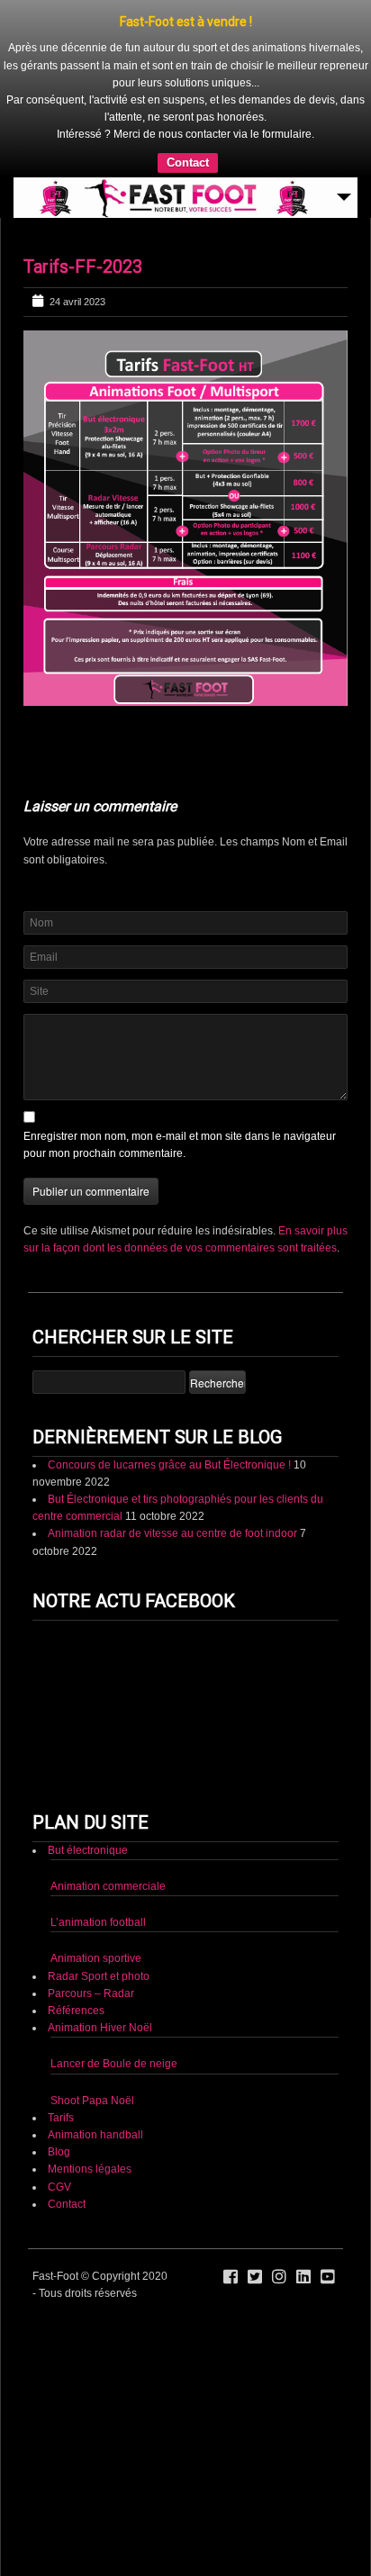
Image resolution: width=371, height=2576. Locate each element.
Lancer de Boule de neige (114, 2064)
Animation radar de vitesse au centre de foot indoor (172, 1533)
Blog (59, 2152)
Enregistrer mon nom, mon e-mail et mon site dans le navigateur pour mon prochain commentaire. (180, 1145)
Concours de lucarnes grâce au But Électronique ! (169, 1465)
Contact (188, 163)
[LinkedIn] (303, 2277)
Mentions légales (90, 2169)
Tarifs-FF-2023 (83, 267)
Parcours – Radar (91, 1993)
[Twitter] (255, 2277)
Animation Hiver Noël (100, 2028)
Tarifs (61, 2118)
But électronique (88, 1850)
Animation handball (95, 2135)
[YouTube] (328, 2277)
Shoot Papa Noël (92, 2101)
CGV (59, 2187)
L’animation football (98, 1922)
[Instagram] (279, 2277)
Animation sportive (96, 1958)
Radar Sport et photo (99, 1976)
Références (76, 2011)
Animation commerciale (108, 1886)
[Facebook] (231, 2277)
